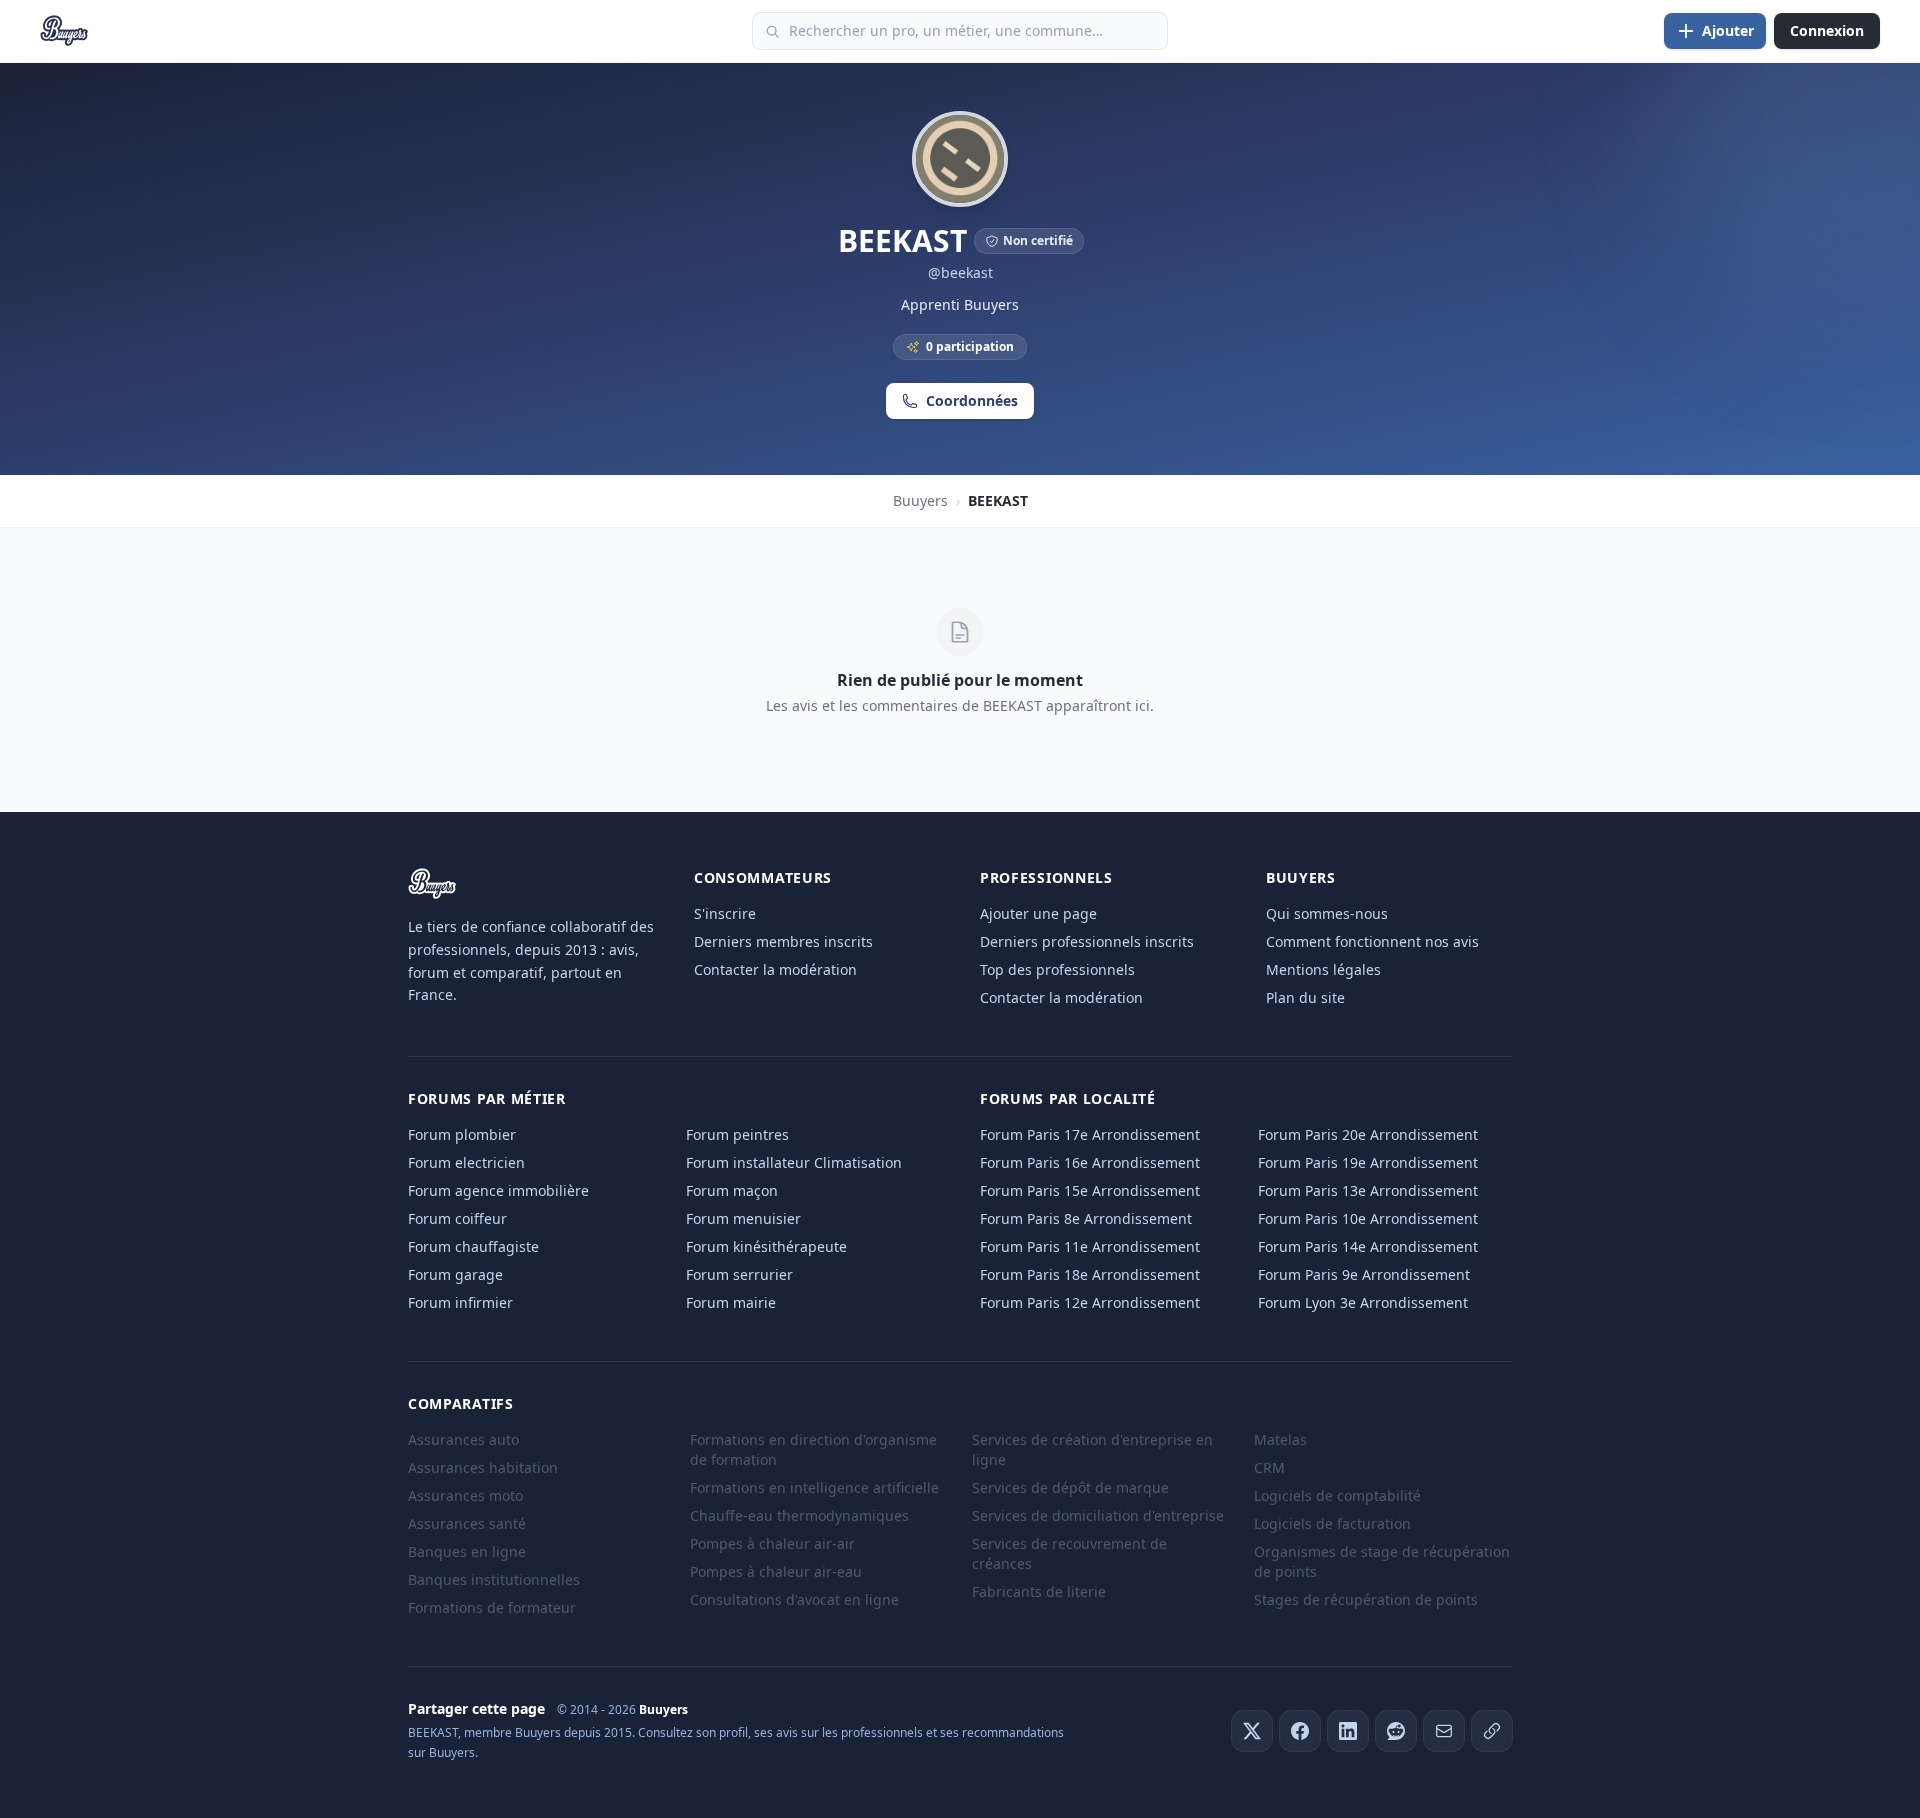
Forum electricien (466, 1162)
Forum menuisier (743, 1218)
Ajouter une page (1038, 913)
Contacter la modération (775, 969)
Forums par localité (1067, 1098)
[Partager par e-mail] (1444, 1731)
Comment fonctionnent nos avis (1372, 941)
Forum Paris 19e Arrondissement (1368, 1162)
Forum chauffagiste (473, 1246)
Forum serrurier (739, 1274)
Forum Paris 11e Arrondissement (1090, 1246)
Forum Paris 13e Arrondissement (1368, 1190)
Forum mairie (731, 1302)
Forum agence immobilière (498, 1190)
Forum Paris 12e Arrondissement (1090, 1302)
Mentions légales (1323, 969)
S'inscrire (725, 913)
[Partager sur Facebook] (1300, 1731)
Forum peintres (737, 1134)
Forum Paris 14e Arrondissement (1368, 1246)
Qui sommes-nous (1327, 913)
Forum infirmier (460, 1302)
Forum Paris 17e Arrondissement (1090, 1134)
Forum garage (455, 1274)
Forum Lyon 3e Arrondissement (1363, 1302)
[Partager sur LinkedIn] (1348, 1731)
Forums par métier (487, 1098)
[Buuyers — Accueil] (64, 31)
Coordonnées (972, 400)
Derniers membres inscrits (783, 941)
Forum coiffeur (457, 1218)
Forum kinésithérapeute (766, 1246)
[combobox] (960, 31)
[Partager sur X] (1252, 1731)
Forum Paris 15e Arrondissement (1090, 1190)
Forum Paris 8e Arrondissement (1086, 1218)
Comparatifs (461, 1403)
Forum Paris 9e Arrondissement (1364, 1274)
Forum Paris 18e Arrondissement (1090, 1274)
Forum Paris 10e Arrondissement (1368, 1218)
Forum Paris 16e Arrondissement (1090, 1162)
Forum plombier (462, 1134)
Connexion (1827, 30)
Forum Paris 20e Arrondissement (1368, 1134)
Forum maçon (732, 1190)
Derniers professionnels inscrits (1087, 941)
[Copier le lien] (1492, 1731)
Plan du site (1305, 997)
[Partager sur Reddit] (1396, 1731)
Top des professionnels (1057, 969)
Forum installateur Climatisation (794, 1162)
